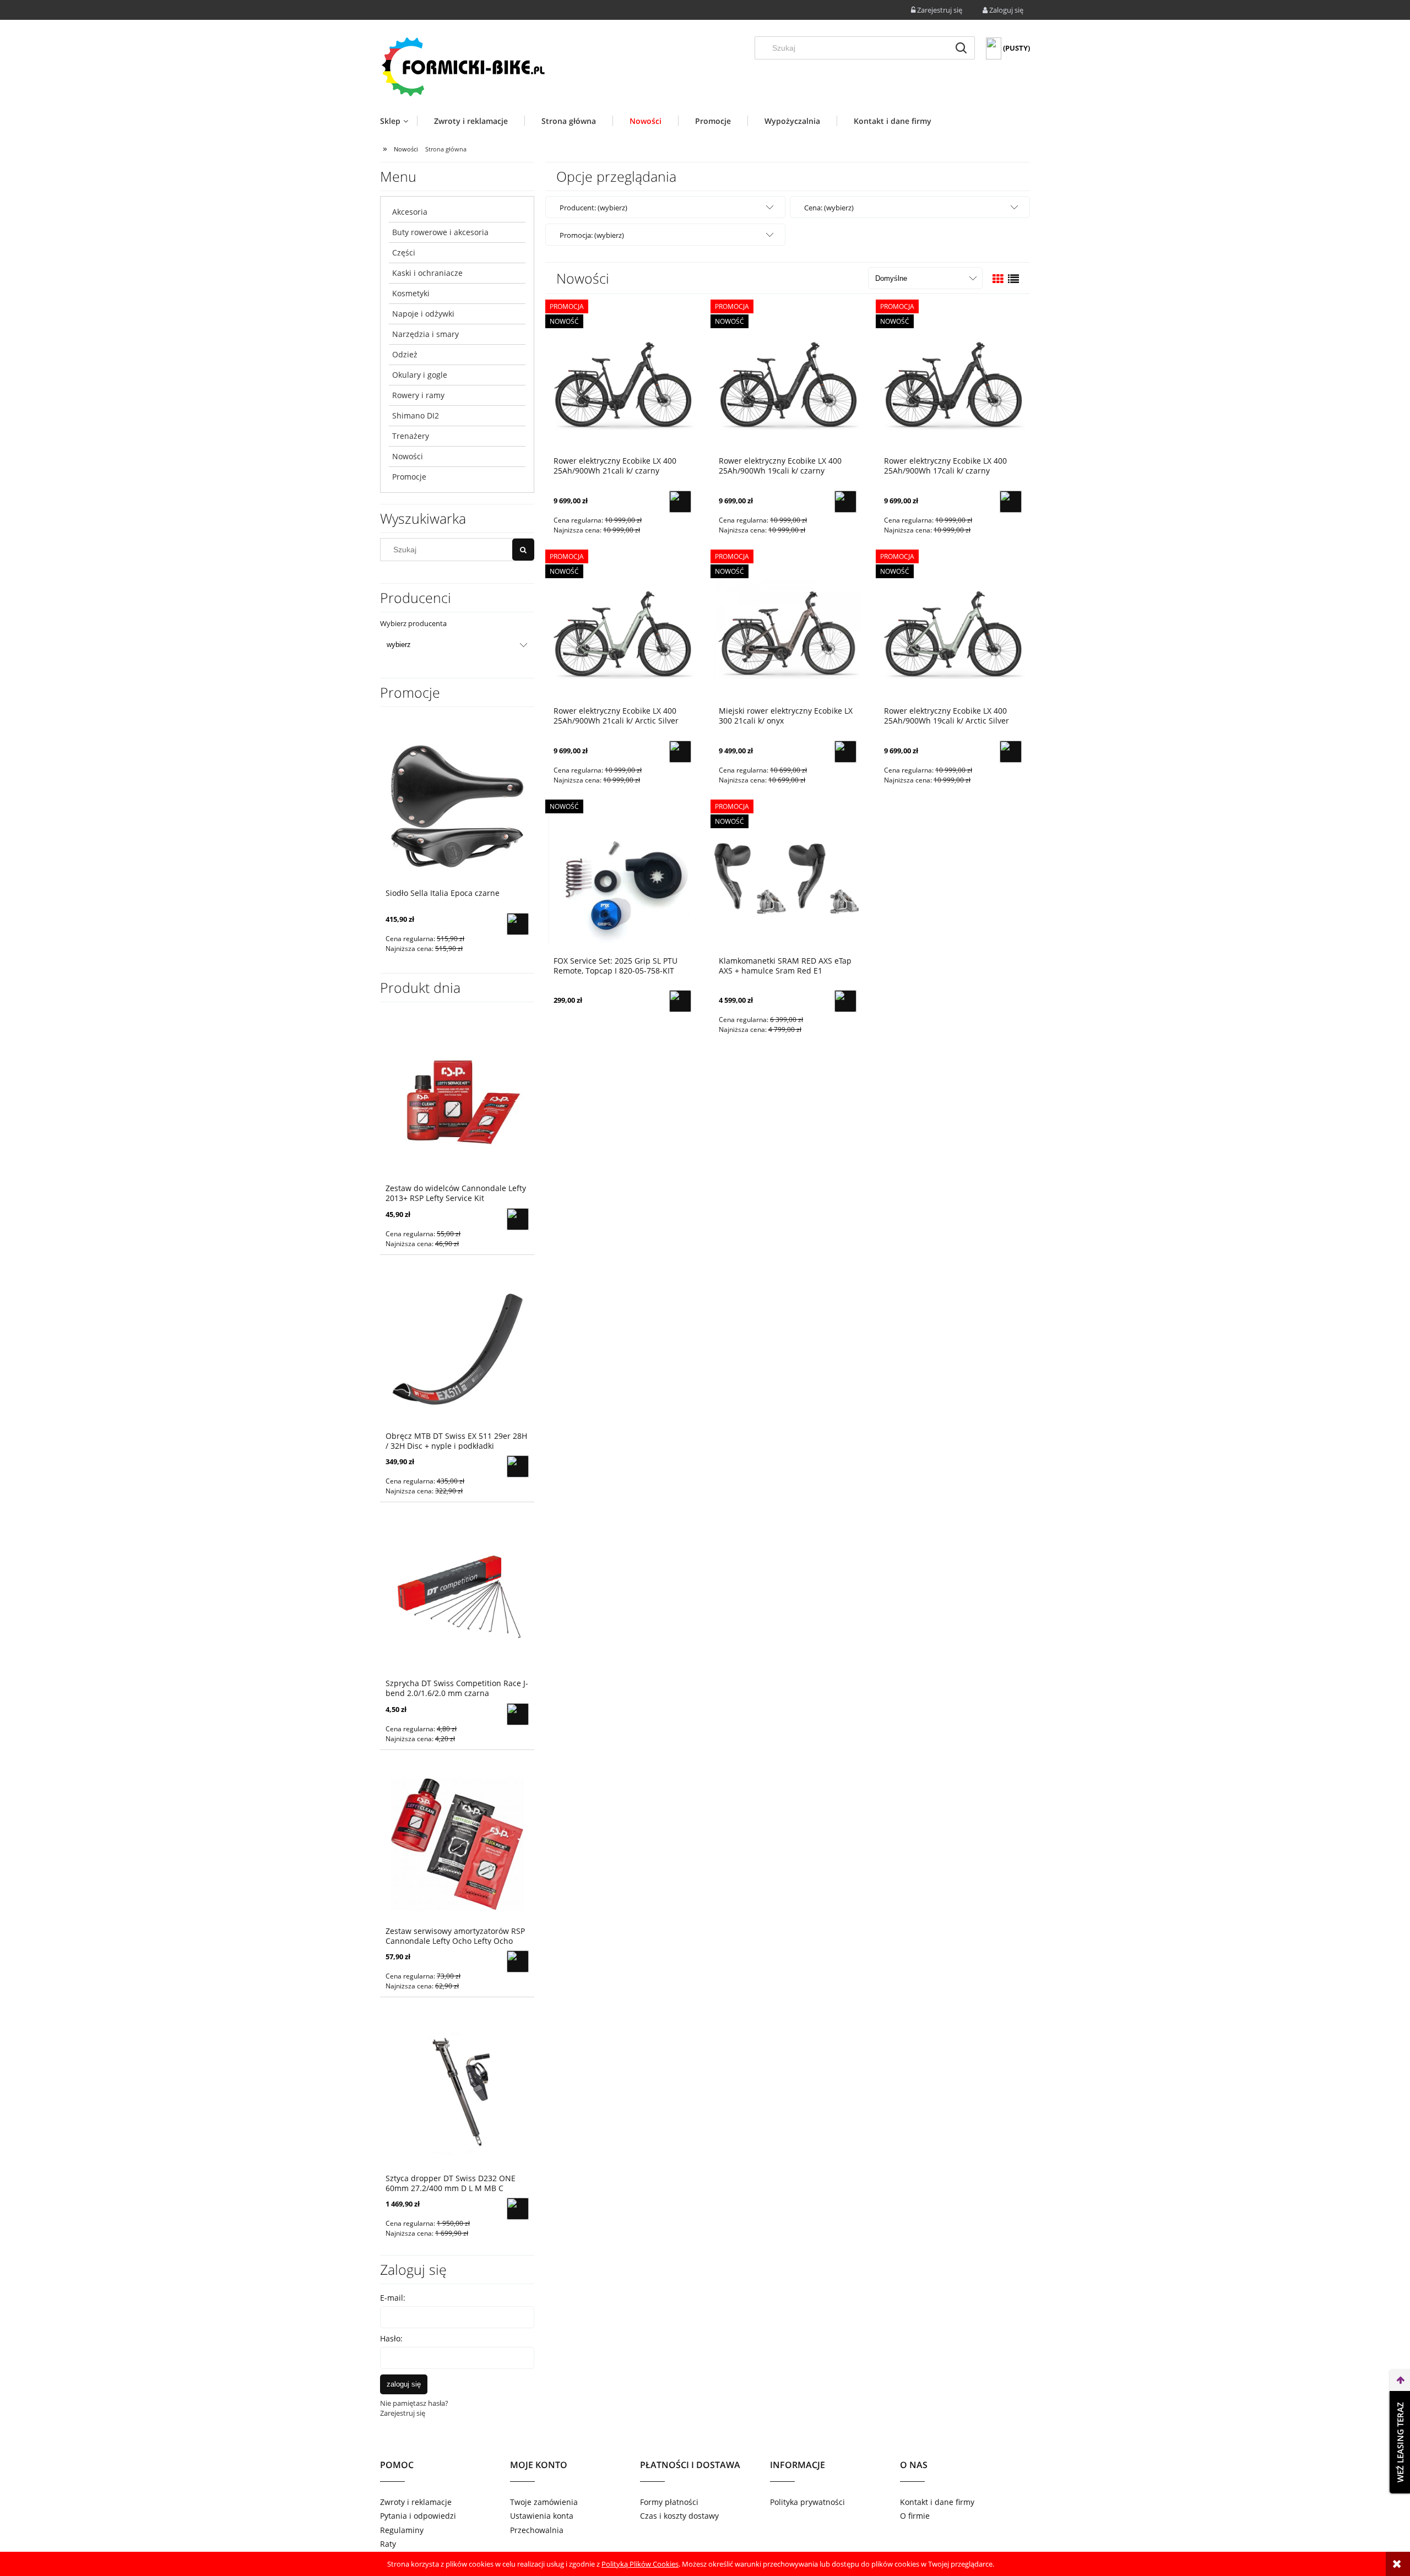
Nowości (408, 456)
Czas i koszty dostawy (679, 2516)
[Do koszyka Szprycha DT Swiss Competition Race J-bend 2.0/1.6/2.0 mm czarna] (518, 1714)
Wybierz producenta (413, 623)
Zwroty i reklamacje (416, 2502)
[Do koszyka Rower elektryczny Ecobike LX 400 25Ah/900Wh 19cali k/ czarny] (845, 502)
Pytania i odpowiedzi (418, 2516)
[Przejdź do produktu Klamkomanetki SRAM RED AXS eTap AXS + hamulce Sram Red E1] (788, 879)
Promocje (409, 477)
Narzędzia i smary (425, 334)
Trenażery (411, 436)
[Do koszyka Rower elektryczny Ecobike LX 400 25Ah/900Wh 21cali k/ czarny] (680, 502)
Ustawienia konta (542, 2516)
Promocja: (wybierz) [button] (592, 235)
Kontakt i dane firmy (937, 2502)
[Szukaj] (961, 48)
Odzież (405, 354)
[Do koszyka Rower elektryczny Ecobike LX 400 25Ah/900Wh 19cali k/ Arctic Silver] (1011, 752)
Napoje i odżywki (423, 314)
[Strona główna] (463, 66)
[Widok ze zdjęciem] (998, 279)
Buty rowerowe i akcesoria (440, 232)
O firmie (915, 2516)
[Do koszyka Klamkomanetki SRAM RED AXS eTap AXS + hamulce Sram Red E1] (845, 1001)
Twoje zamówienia (544, 2502)
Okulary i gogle (420, 375)
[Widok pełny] (1013, 279)
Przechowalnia (537, 2530)
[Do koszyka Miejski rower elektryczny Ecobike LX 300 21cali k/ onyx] (845, 752)
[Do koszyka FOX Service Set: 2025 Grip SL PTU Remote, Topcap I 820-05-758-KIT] (680, 1001)
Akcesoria (410, 212)
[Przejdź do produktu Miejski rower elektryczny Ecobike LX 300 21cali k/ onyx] (788, 629)
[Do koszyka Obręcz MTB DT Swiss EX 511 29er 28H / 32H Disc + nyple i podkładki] (518, 1466)
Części (404, 252)
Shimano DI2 (416, 415)
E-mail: (393, 2298)
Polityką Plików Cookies (640, 2564)
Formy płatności (669, 2502)
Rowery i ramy (418, 395)
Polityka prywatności (807, 2502)
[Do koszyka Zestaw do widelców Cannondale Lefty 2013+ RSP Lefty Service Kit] (518, 1219)
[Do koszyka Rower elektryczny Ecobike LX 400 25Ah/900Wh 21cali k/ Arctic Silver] (680, 752)
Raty (388, 2544)
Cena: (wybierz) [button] (829, 208)
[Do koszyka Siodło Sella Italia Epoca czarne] (518, 924)
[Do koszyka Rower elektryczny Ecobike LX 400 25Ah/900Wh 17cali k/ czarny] (1011, 502)
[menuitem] (398, 121)
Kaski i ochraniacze (427, 273)
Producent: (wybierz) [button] (593, 208)
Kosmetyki (411, 293)
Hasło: (391, 2338)
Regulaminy (402, 2530)
